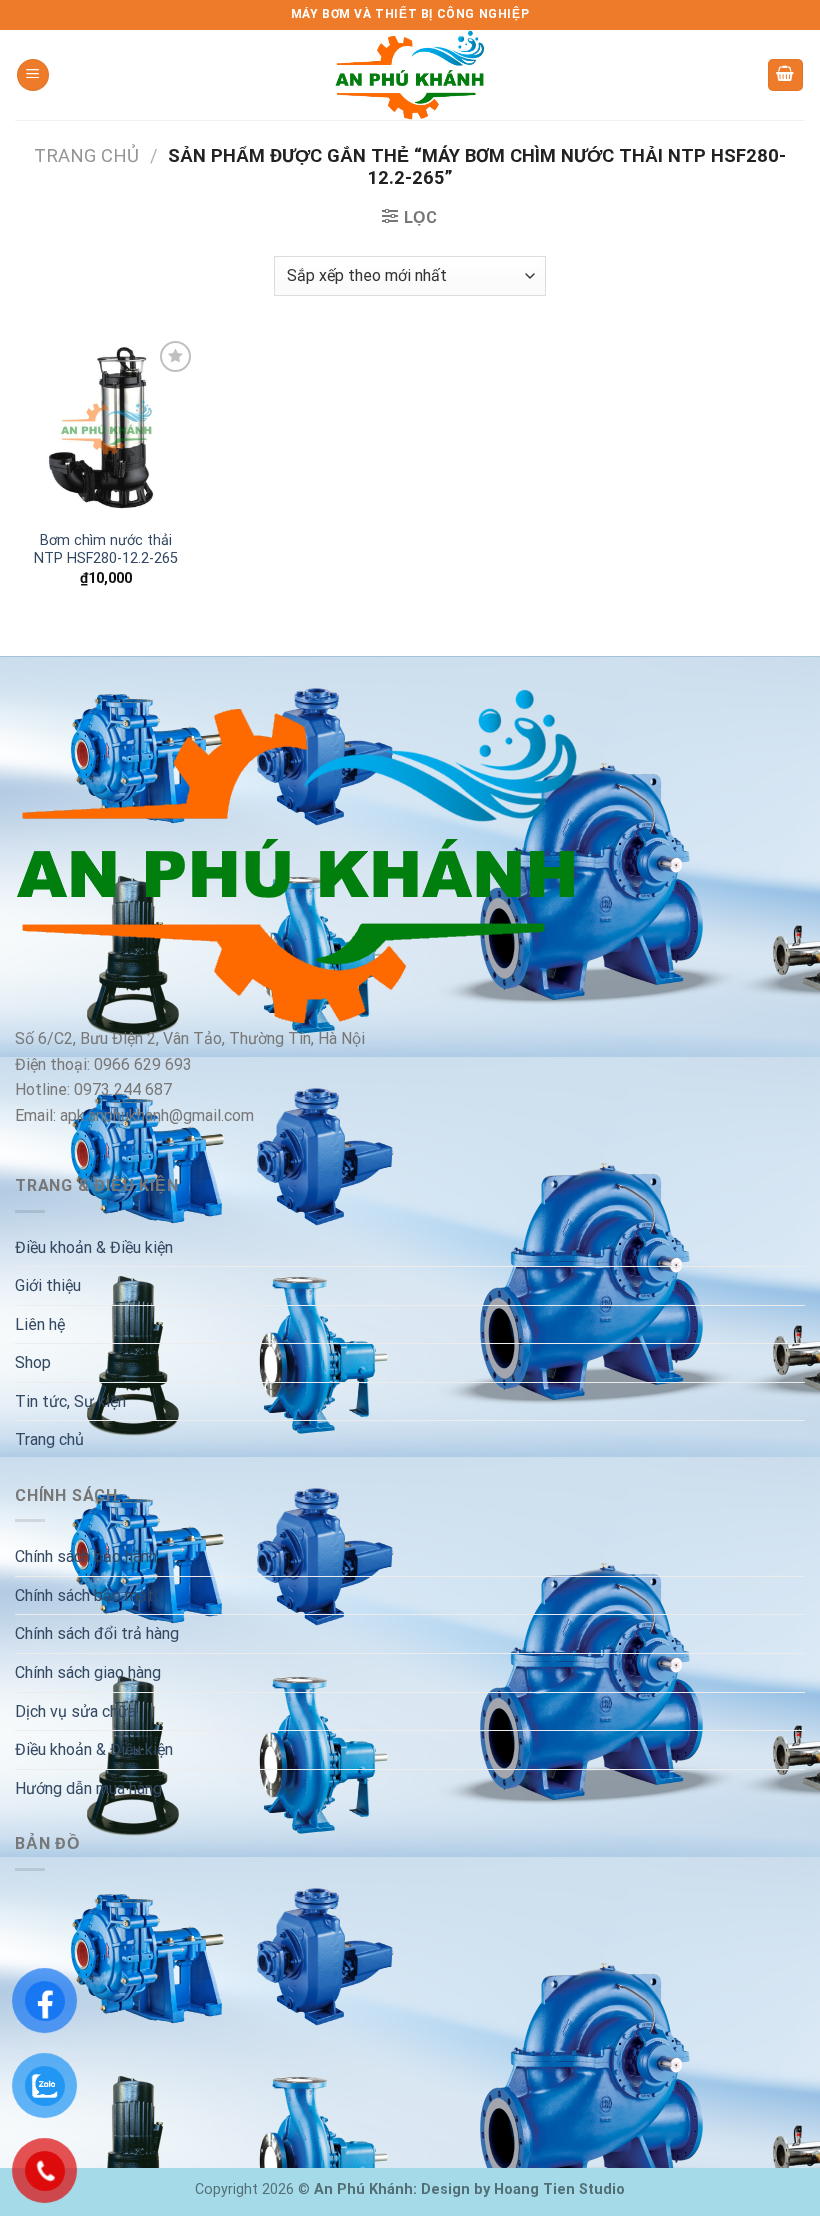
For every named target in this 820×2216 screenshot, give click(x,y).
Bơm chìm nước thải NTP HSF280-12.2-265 (106, 550)
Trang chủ (86, 155)
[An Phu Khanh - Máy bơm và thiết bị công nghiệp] (410, 75)
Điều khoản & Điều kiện (94, 1247)
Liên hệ (40, 1324)
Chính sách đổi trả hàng (97, 1633)
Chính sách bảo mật (84, 1595)
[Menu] (33, 75)
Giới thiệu (48, 1285)
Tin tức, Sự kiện (70, 1401)
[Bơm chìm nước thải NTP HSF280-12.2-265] (106, 427)
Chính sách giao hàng (88, 1672)
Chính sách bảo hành (86, 1556)
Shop (33, 1362)
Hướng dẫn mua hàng (88, 1788)
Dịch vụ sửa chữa (75, 1711)
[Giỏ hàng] (786, 75)
